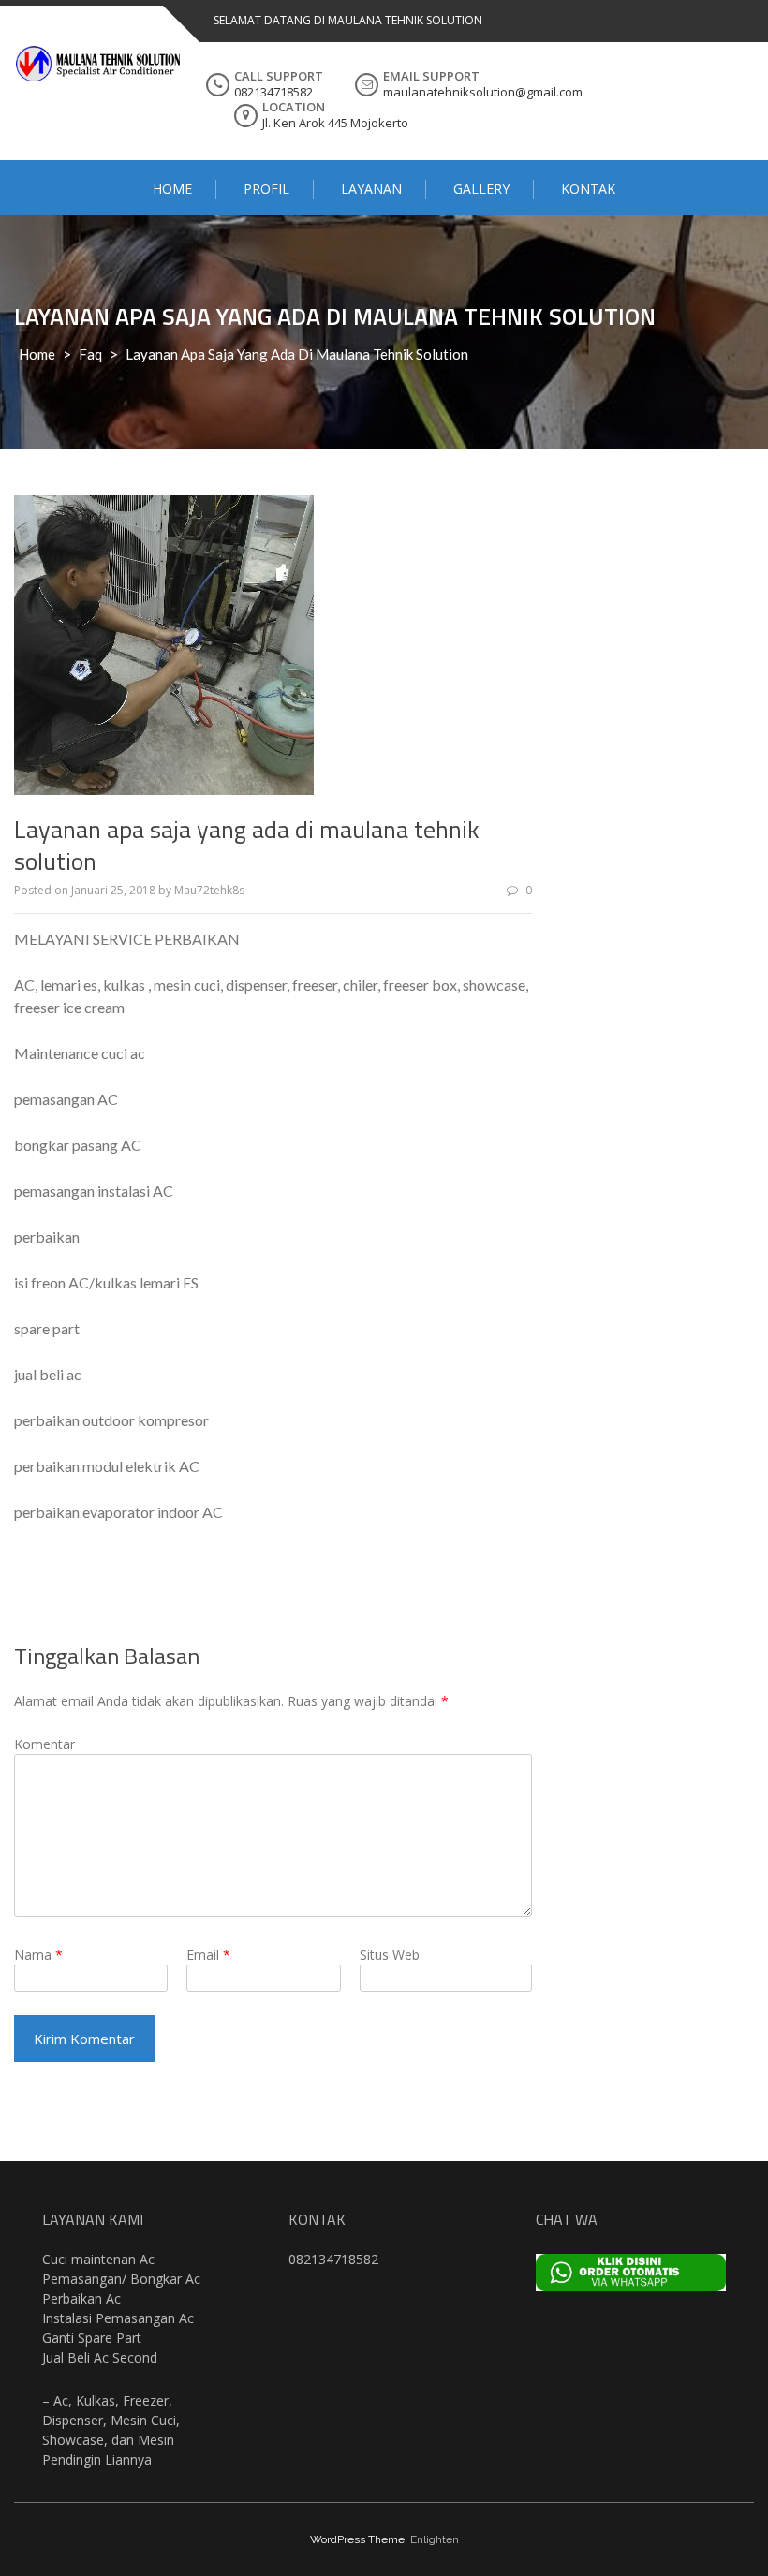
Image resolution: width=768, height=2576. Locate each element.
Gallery (481, 189)
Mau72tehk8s (209, 890)
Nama (38, 1955)
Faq (90, 354)
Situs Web (390, 1955)
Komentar (44, 1744)
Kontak (588, 189)
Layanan (371, 189)
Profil (266, 189)
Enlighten (435, 2539)
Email (208, 1955)
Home (172, 189)
